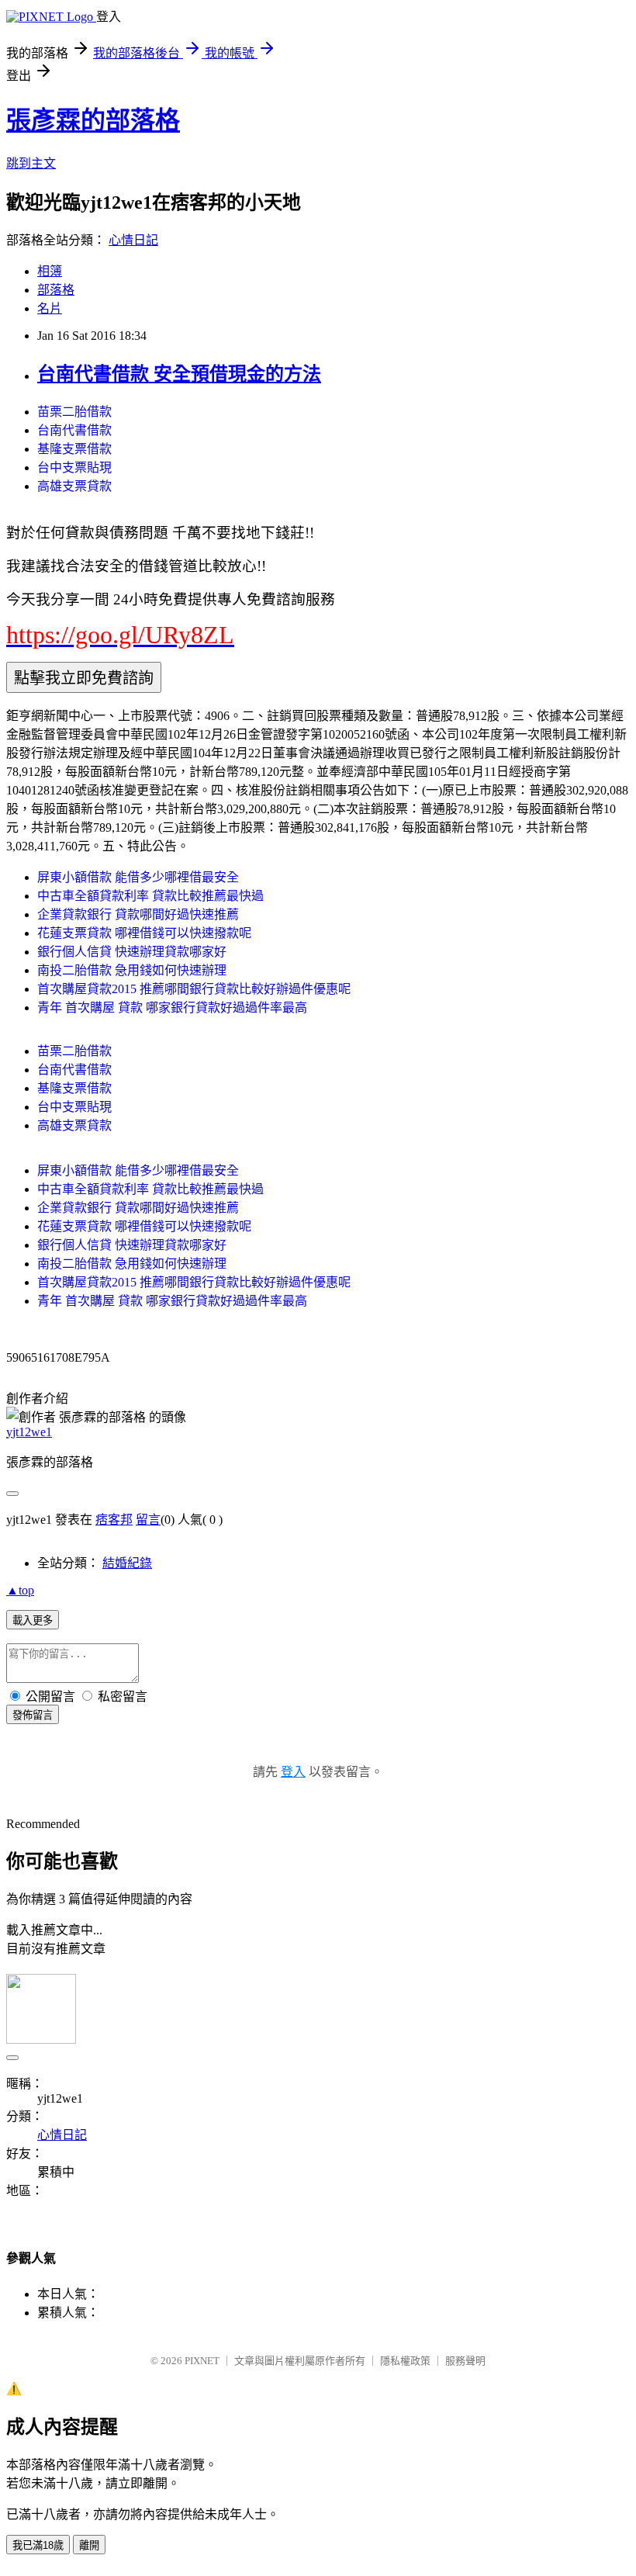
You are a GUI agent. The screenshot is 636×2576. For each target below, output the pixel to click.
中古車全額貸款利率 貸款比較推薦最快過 (150, 896)
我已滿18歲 (38, 2545)
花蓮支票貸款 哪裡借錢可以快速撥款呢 (144, 933)
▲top (20, 1590)
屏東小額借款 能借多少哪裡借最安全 (138, 877)
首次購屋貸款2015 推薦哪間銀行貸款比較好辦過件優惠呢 (194, 989)
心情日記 (133, 240)
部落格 (56, 290)
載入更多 (33, 1620)
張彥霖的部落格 (93, 120)
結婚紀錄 (127, 1563)
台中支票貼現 (74, 467)
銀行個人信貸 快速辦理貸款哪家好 (132, 952)
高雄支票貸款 (74, 486)
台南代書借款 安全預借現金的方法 (179, 374)
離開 (89, 2545)
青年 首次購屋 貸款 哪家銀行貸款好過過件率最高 (172, 1008)
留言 (148, 1520)
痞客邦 (114, 1520)
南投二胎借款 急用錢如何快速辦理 (132, 970)
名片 (50, 308)
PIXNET (202, 2361)
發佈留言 (33, 1715)
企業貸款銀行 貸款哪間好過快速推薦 (138, 914)
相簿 (50, 271)
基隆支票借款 (74, 449)
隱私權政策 (405, 2361)
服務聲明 (465, 2361)
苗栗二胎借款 (74, 412)
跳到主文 (31, 163)
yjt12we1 (29, 1432)
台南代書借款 (74, 430)
